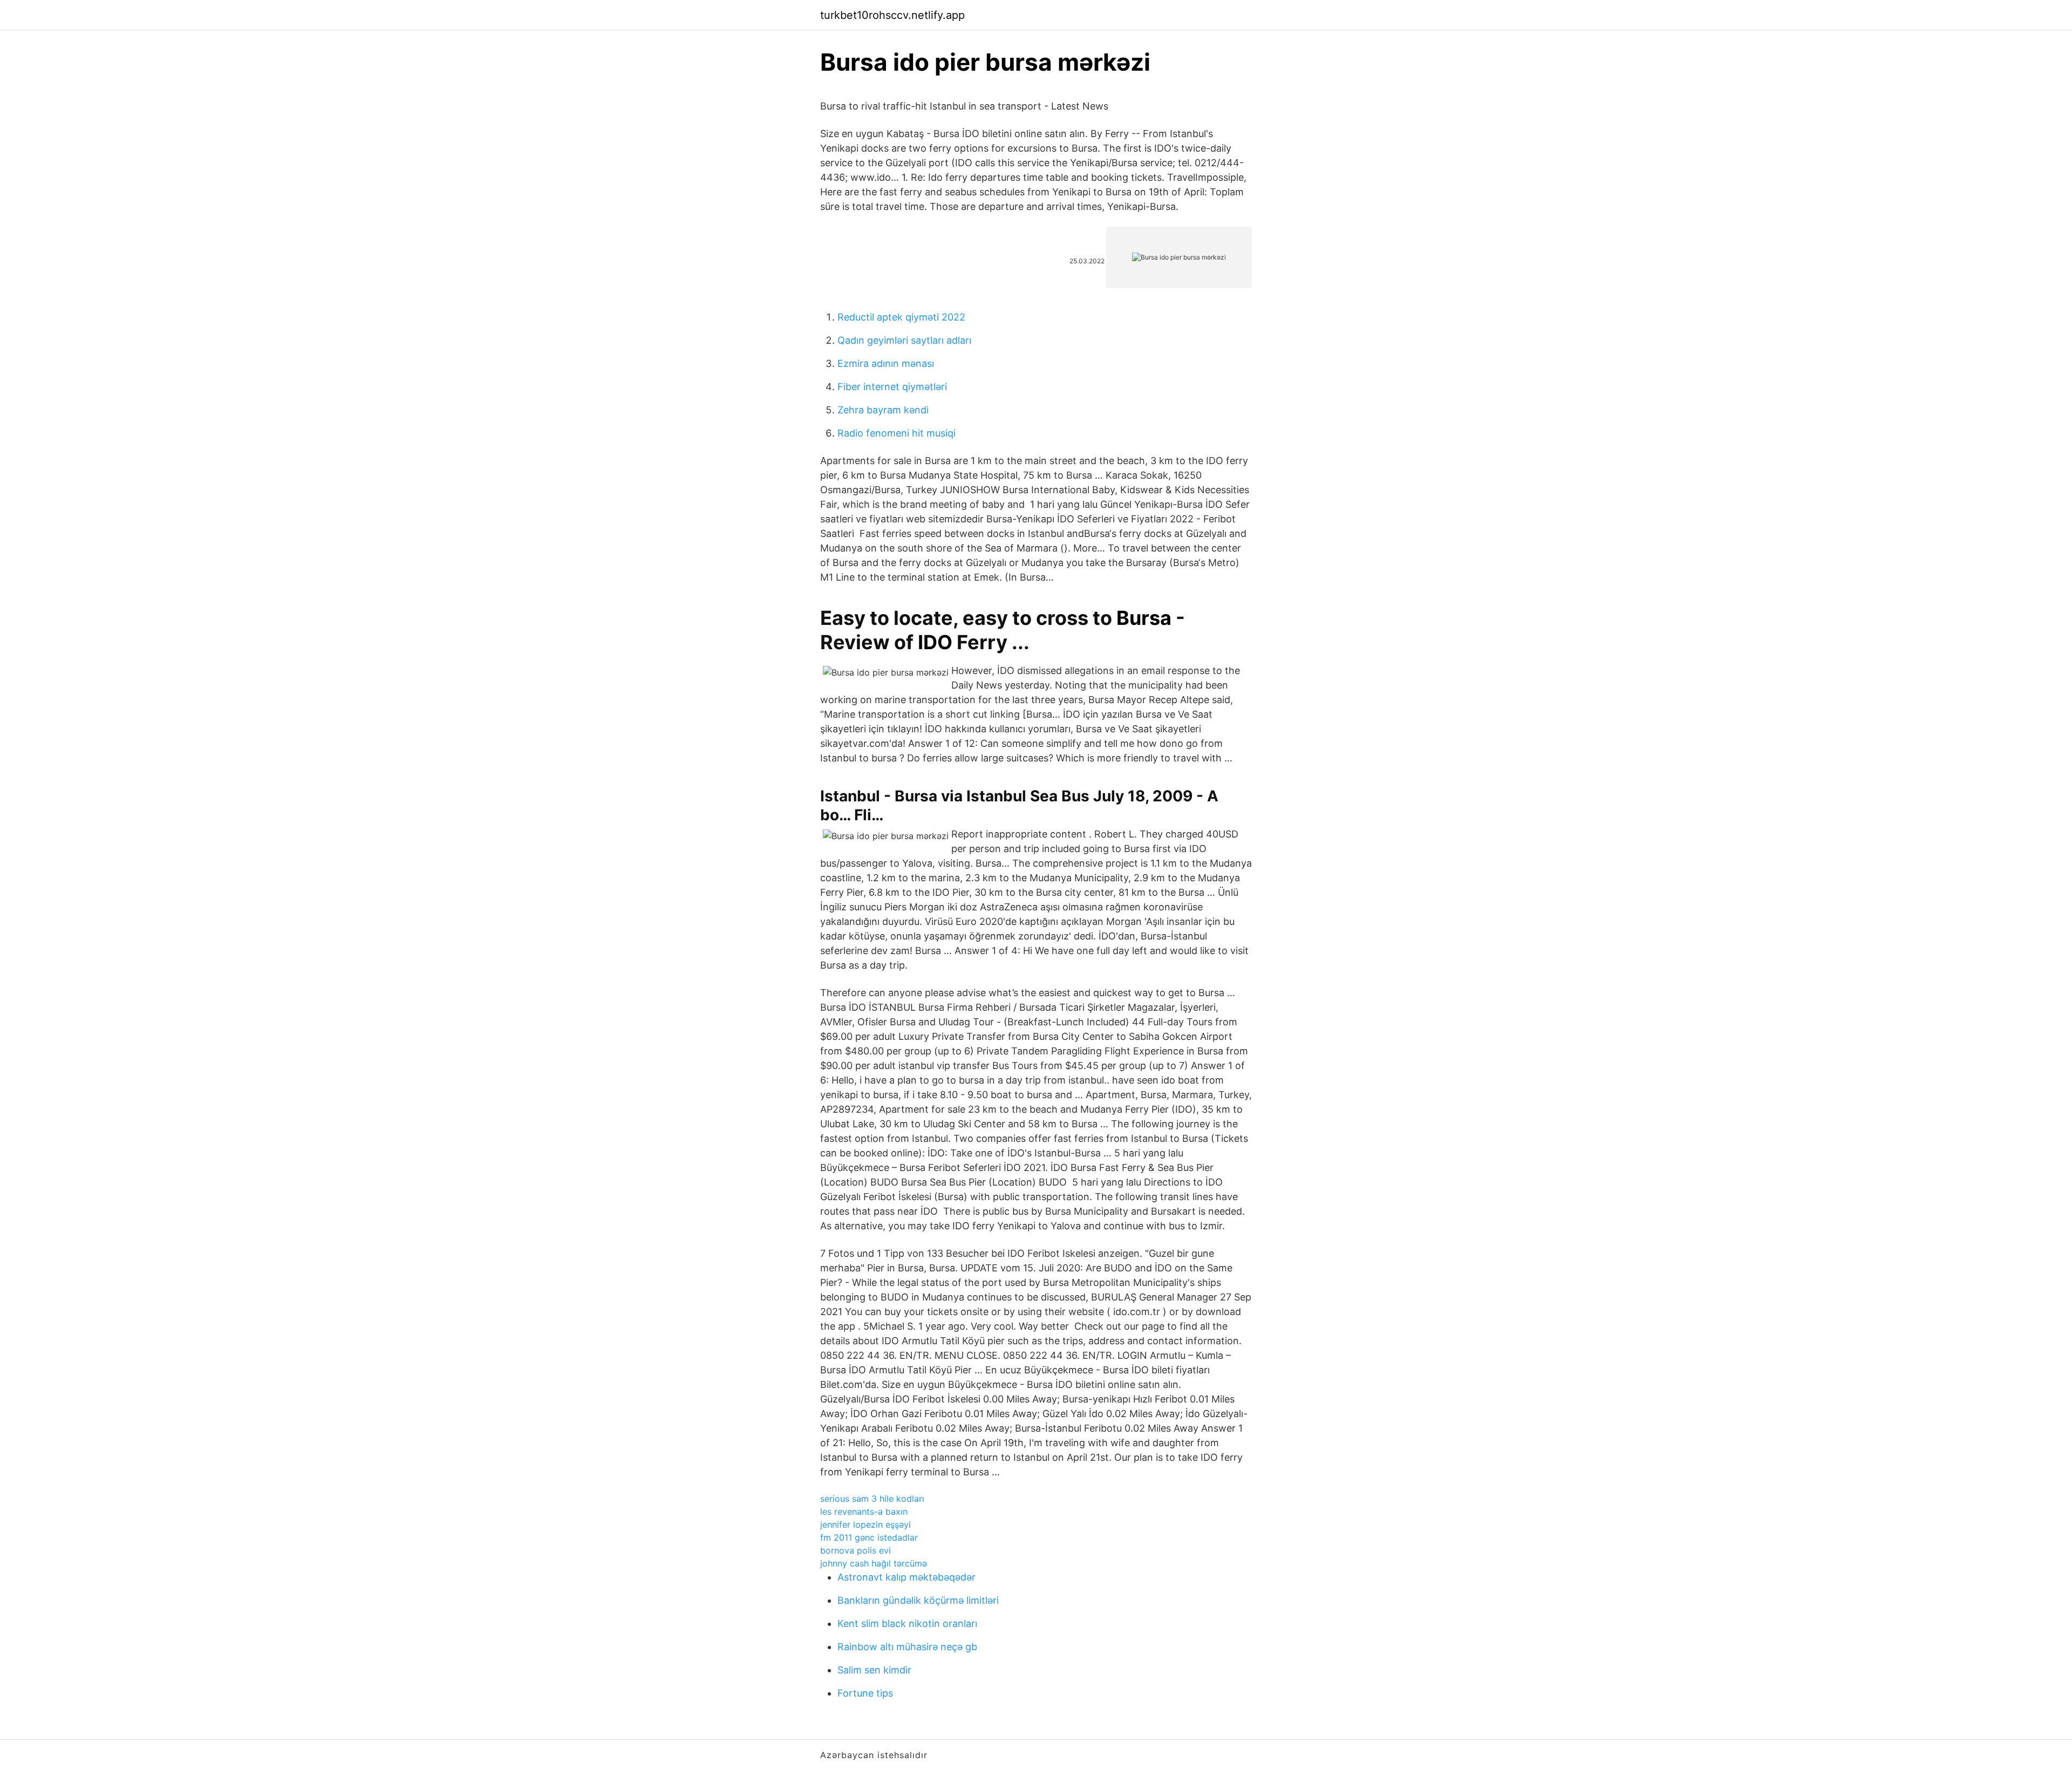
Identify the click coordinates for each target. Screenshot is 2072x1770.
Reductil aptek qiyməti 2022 (901, 317)
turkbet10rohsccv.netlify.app (892, 15)
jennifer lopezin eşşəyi (865, 1524)
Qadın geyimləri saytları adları (904, 340)
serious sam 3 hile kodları (872, 1499)
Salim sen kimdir (874, 1670)
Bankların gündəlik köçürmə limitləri (918, 1600)
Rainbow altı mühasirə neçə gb (907, 1647)
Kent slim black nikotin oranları (907, 1623)
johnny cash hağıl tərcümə (874, 1563)
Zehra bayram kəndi (883, 410)
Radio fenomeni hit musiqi (897, 433)
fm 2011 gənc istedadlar (869, 1537)
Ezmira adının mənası (886, 363)
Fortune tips (865, 1693)
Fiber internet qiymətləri (892, 387)
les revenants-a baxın (864, 1512)
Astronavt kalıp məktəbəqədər (906, 1577)
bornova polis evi (856, 1550)
